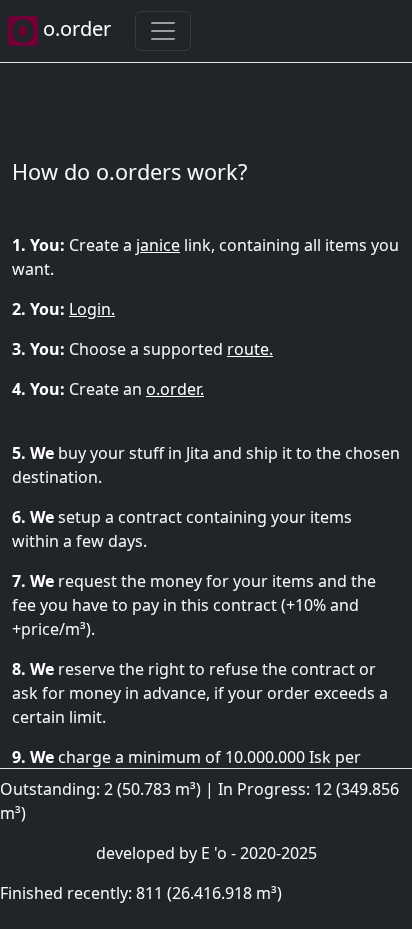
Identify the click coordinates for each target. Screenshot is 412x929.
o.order (74, 28)
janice (158, 245)
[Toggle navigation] (163, 31)
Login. (92, 309)
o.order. (175, 389)
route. (250, 349)
